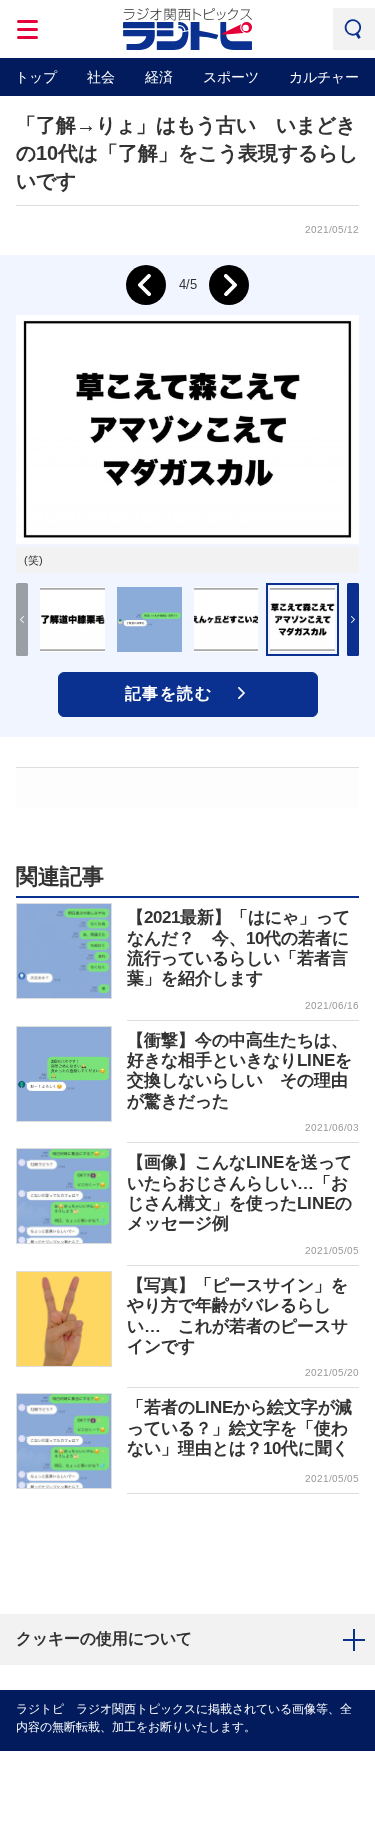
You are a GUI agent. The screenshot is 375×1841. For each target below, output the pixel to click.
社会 (101, 77)
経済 (159, 77)
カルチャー (324, 77)
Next (229, 285)
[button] (353, 619)
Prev (146, 285)
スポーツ (231, 77)
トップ (36, 77)
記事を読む (169, 693)
